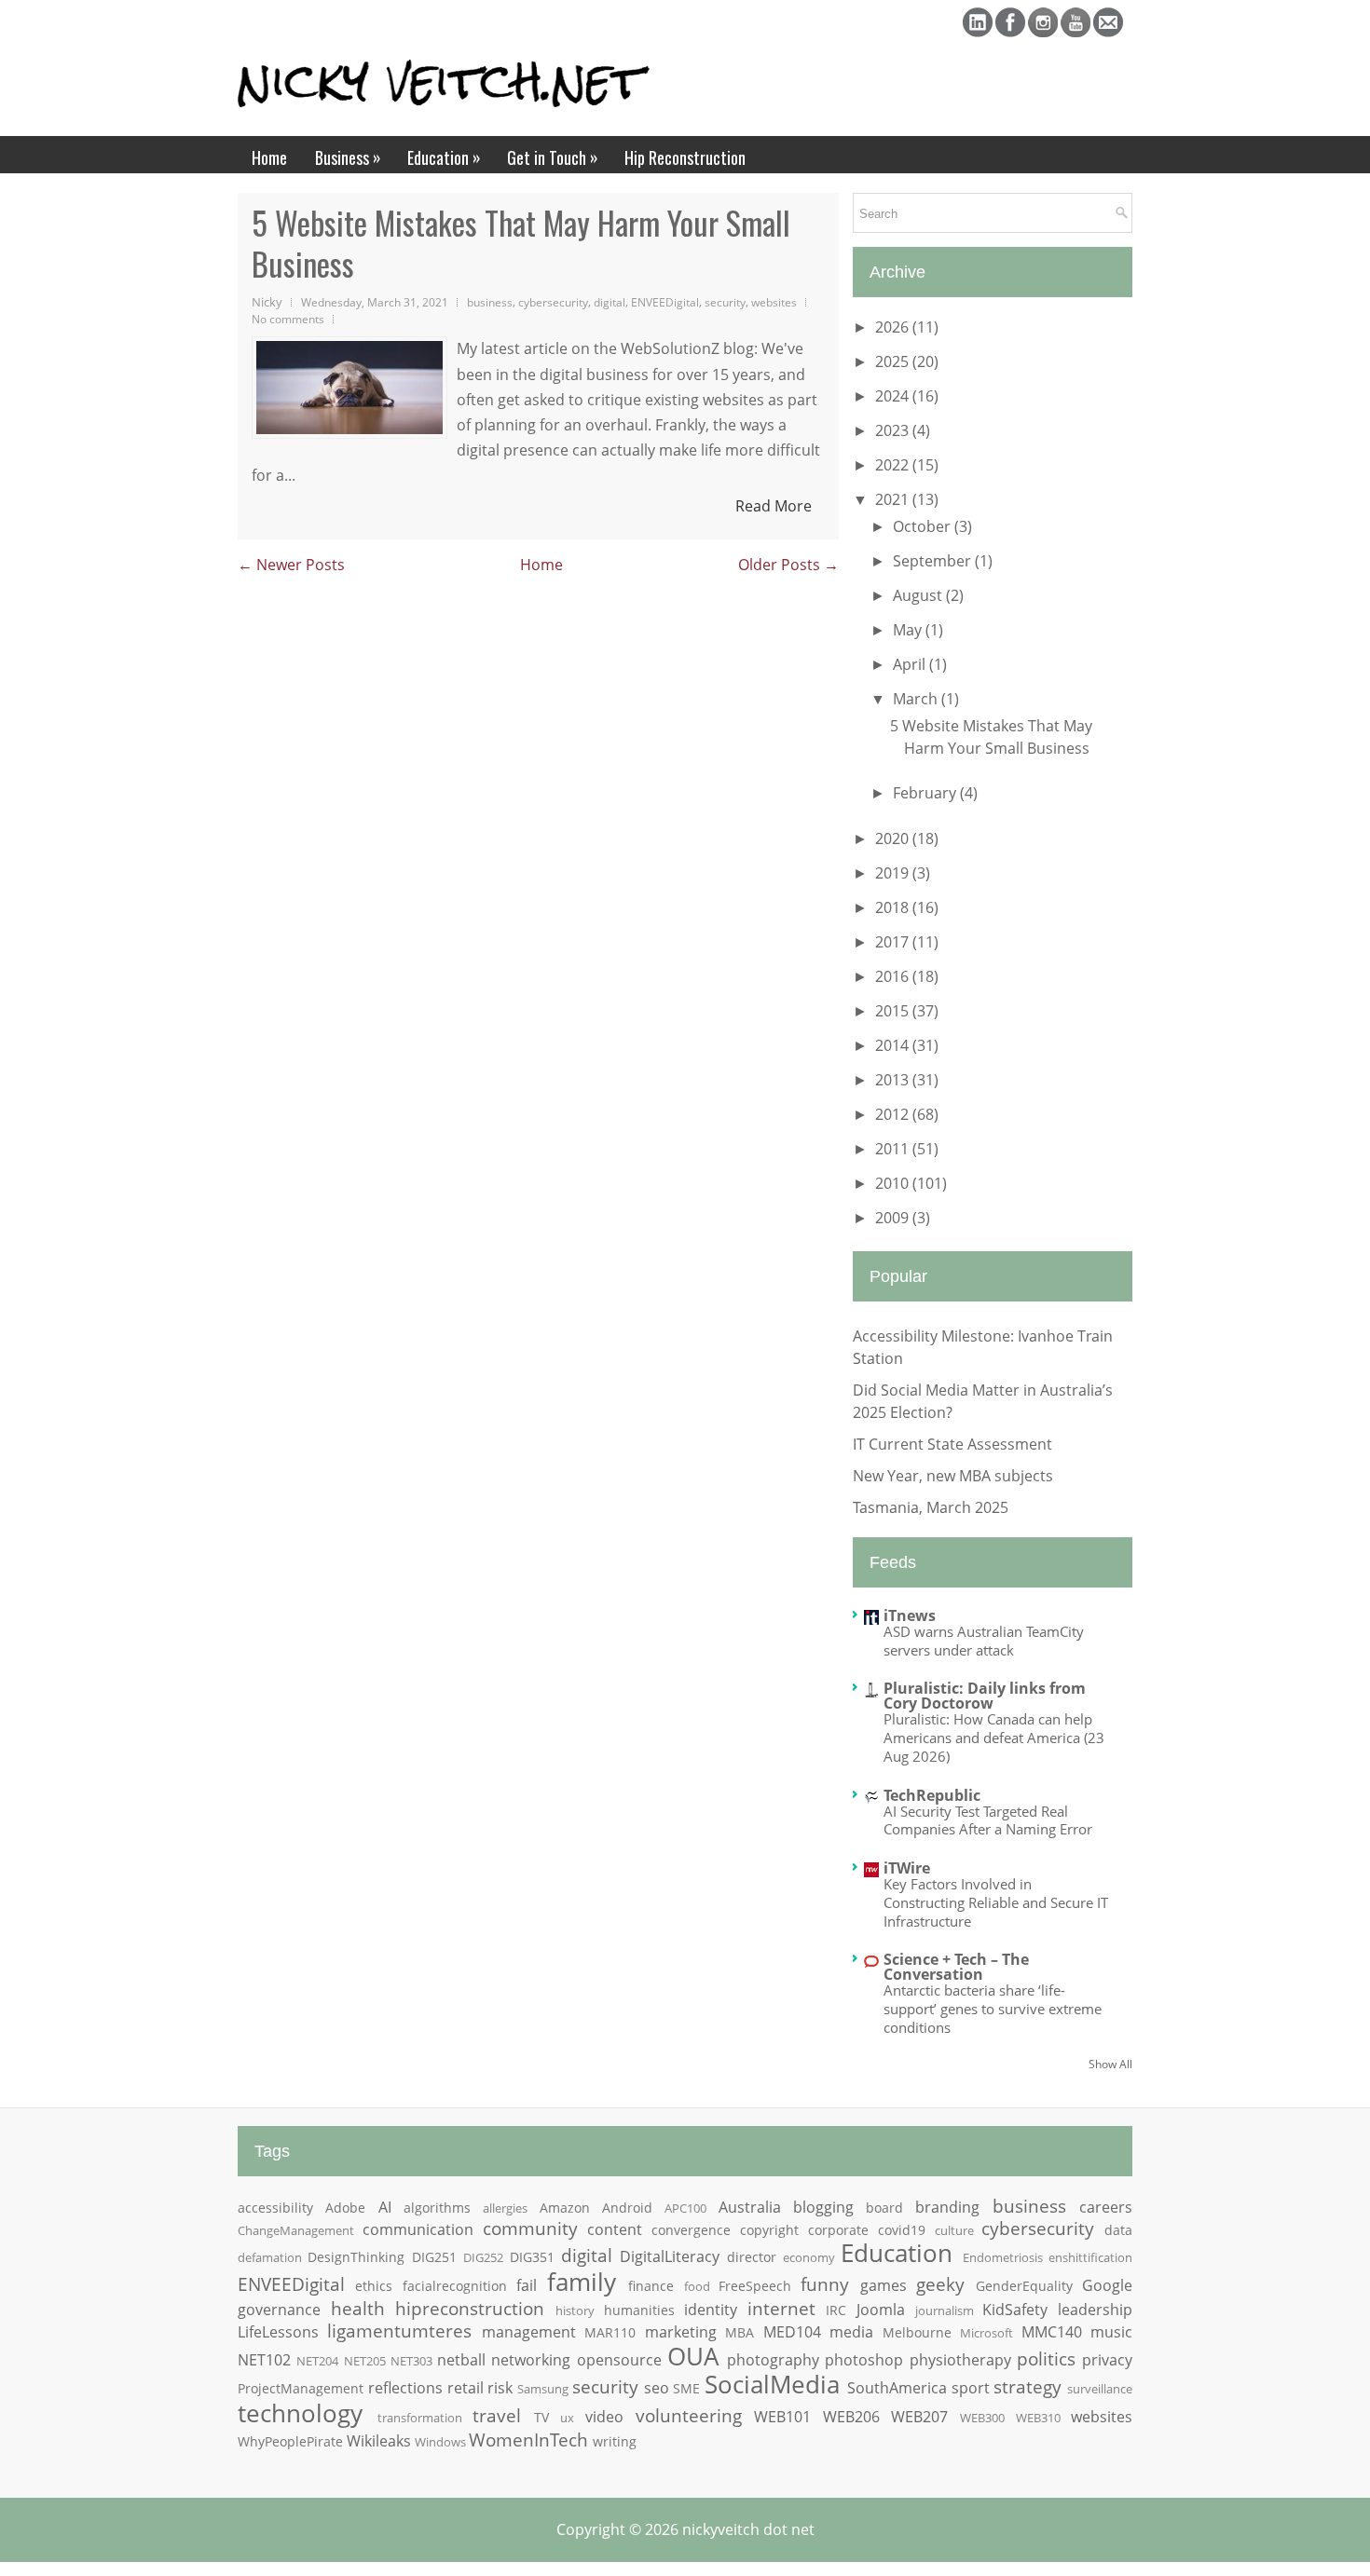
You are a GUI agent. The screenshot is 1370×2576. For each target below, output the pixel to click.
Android (627, 2208)
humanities (639, 2310)
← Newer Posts (291, 565)
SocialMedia (772, 2385)
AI (385, 2207)
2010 (894, 1183)
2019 (894, 873)
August (919, 595)
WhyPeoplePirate (290, 2441)
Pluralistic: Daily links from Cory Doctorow (985, 1696)
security (725, 302)
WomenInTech (528, 2440)
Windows (440, 2442)
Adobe (345, 2208)
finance (651, 2286)
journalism (945, 2310)
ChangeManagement (296, 2230)
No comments (288, 319)
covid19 (902, 2230)
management (529, 2332)
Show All (1110, 2064)
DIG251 (434, 2257)
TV (541, 2417)
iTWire (907, 1868)
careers (1106, 2207)
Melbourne (917, 2332)
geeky (940, 2284)
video (604, 2417)
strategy (1027, 2386)
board (884, 2208)
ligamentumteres (399, 2331)
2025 (894, 361)
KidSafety (1015, 2310)
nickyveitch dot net (748, 2529)
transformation (420, 2418)
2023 (894, 430)
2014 (894, 1045)
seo (657, 2388)
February (926, 793)
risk (500, 2388)
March (917, 699)
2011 (894, 1149)
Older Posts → (788, 565)
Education (444, 157)
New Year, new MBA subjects (953, 1476)
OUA (693, 2357)
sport (971, 2388)
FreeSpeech (755, 2286)
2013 (894, 1080)
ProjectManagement (301, 2388)
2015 (894, 1011)
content (615, 2229)
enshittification (1090, 2257)
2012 (894, 1114)
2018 (894, 907)
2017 (894, 942)
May (909, 630)
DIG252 (483, 2257)
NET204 (317, 2361)
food (697, 2286)
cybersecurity (553, 302)
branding (947, 2207)
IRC (836, 2310)
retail (466, 2388)
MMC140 (1052, 2332)
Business (348, 157)
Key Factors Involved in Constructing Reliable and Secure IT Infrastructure (996, 1902)
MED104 (792, 2332)
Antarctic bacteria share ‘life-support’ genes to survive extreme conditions (993, 2009)
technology (300, 2413)
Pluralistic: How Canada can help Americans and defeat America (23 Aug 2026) (994, 1738)
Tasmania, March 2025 (931, 1507)
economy (809, 2257)
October (924, 526)
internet (781, 2308)
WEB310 (1038, 2418)
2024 (894, 396)
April (911, 664)
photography (773, 2360)
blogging (823, 2207)
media (851, 2332)
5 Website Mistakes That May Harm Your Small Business (521, 243)
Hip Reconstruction (685, 157)
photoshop (864, 2360)
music (1111, 2332)
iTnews (910, 1615)
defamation (270, 2257)
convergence (691, 2230)
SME (686, 2388)
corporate (838, 2230)
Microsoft (986, 2333)
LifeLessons (278, 2332)
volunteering (689, 2415)
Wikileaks (379, 2441)
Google (1107, 2285)
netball (461, 2360)
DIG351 (532, 2257)
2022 (894, 465)
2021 (894, 499)
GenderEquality (1024, 2286)
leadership (1095, 2310)
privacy (1107, 2360)
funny (825, 2284)
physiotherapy (960, 2360)
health (358, 2308)
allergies (505, 2208)
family (582, 2282)
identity (711, 2310)
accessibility (275, 2208)
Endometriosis (1003, 2257)
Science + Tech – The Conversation (956, 1967)
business (490, 302)
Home (269, 157)
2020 (894, 838)
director (752, 2257)
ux (567, 2418)
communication (418, 2229)
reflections (405, 2388)
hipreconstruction (470, 2308)
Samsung (543, 2389)
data (1118, 2230)
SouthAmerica (897, 2388)
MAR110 (610, 2332)
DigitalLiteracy (670, 2256)
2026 (894, 327)
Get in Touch (553, 157)
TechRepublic (932, 1795)
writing (615, 2441)
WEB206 (851, 2417)
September (934, 561)
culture (954, 2230)
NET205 (365, 2361)
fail (527, 2285)
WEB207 (919, 2417)
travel (497, 2415)
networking (531, 2360)
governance (279, 2310)
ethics (374, 2286)
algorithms (437, 2208)
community (530, 2228)
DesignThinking (356, 2257)
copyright (769, 2230)
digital (610, 302)
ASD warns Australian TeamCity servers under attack (984, 1641)
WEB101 (782, 2417)
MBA (740, 2332)
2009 (894, 1218)
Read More (774, 506)
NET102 (264, 2360)
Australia (750, 2207)
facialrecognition (455, 2286)
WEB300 (982, 2418)
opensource (619, 2360)
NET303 (411, 2361)
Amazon (565, 2208)
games (884, 2285)
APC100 (685, 2208)
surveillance (1100, 2389)
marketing (681, 2332)
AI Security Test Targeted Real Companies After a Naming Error (988, 1820)
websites (774, 302)
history (575, 2310)
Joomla (881, 2310)
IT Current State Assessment (952, 1444)
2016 (894, 976)
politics (1046, 2358)
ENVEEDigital (665, 302)
